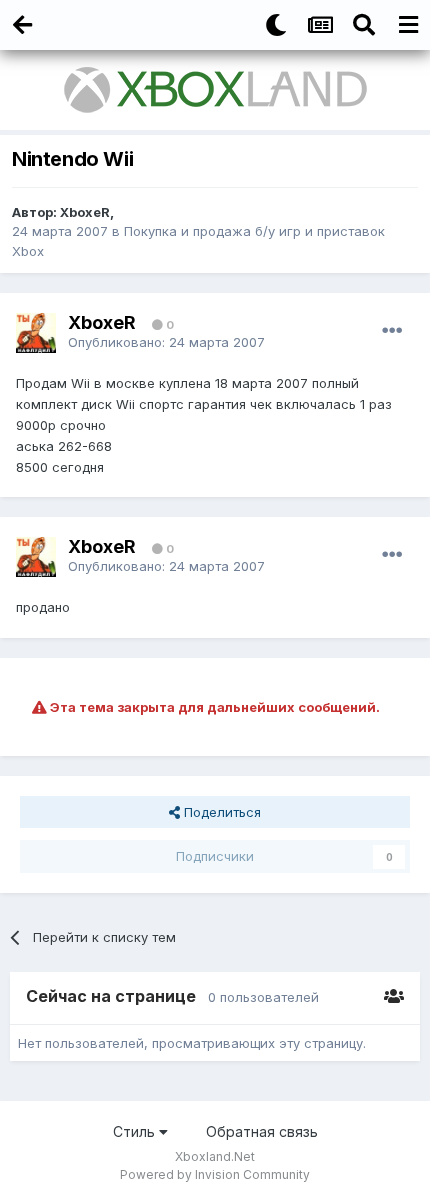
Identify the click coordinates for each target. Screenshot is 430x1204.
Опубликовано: (166, 342)
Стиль (136, 1131)
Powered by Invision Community (215, 1174)
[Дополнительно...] (392, 331)
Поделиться (220, 812)
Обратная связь (262, 1131)
